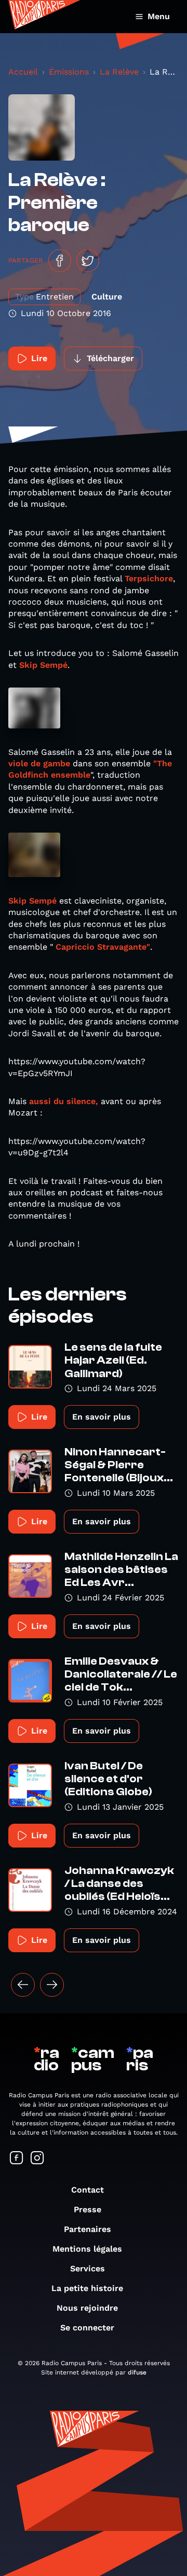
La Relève (119, 72)
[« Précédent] (23, 1985)
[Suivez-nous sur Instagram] (37, 2159)
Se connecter (87, 2328)
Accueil (23, 72)
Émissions (69, 72)
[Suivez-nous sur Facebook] (17, 2159)
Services (88, 2269)
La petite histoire (87, 2288)
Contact (88, 2190)
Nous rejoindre (87, 2308)
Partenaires (88, 2229)
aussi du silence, (64, 1101)
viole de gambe (39, 763)
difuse (137, 2372)
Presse (88, 2209)
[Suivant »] (52, 1985)
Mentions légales (87, 2249)
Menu (159, 16)
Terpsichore (149, 578)
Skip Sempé (43, 665)
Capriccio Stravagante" (103, 947)
